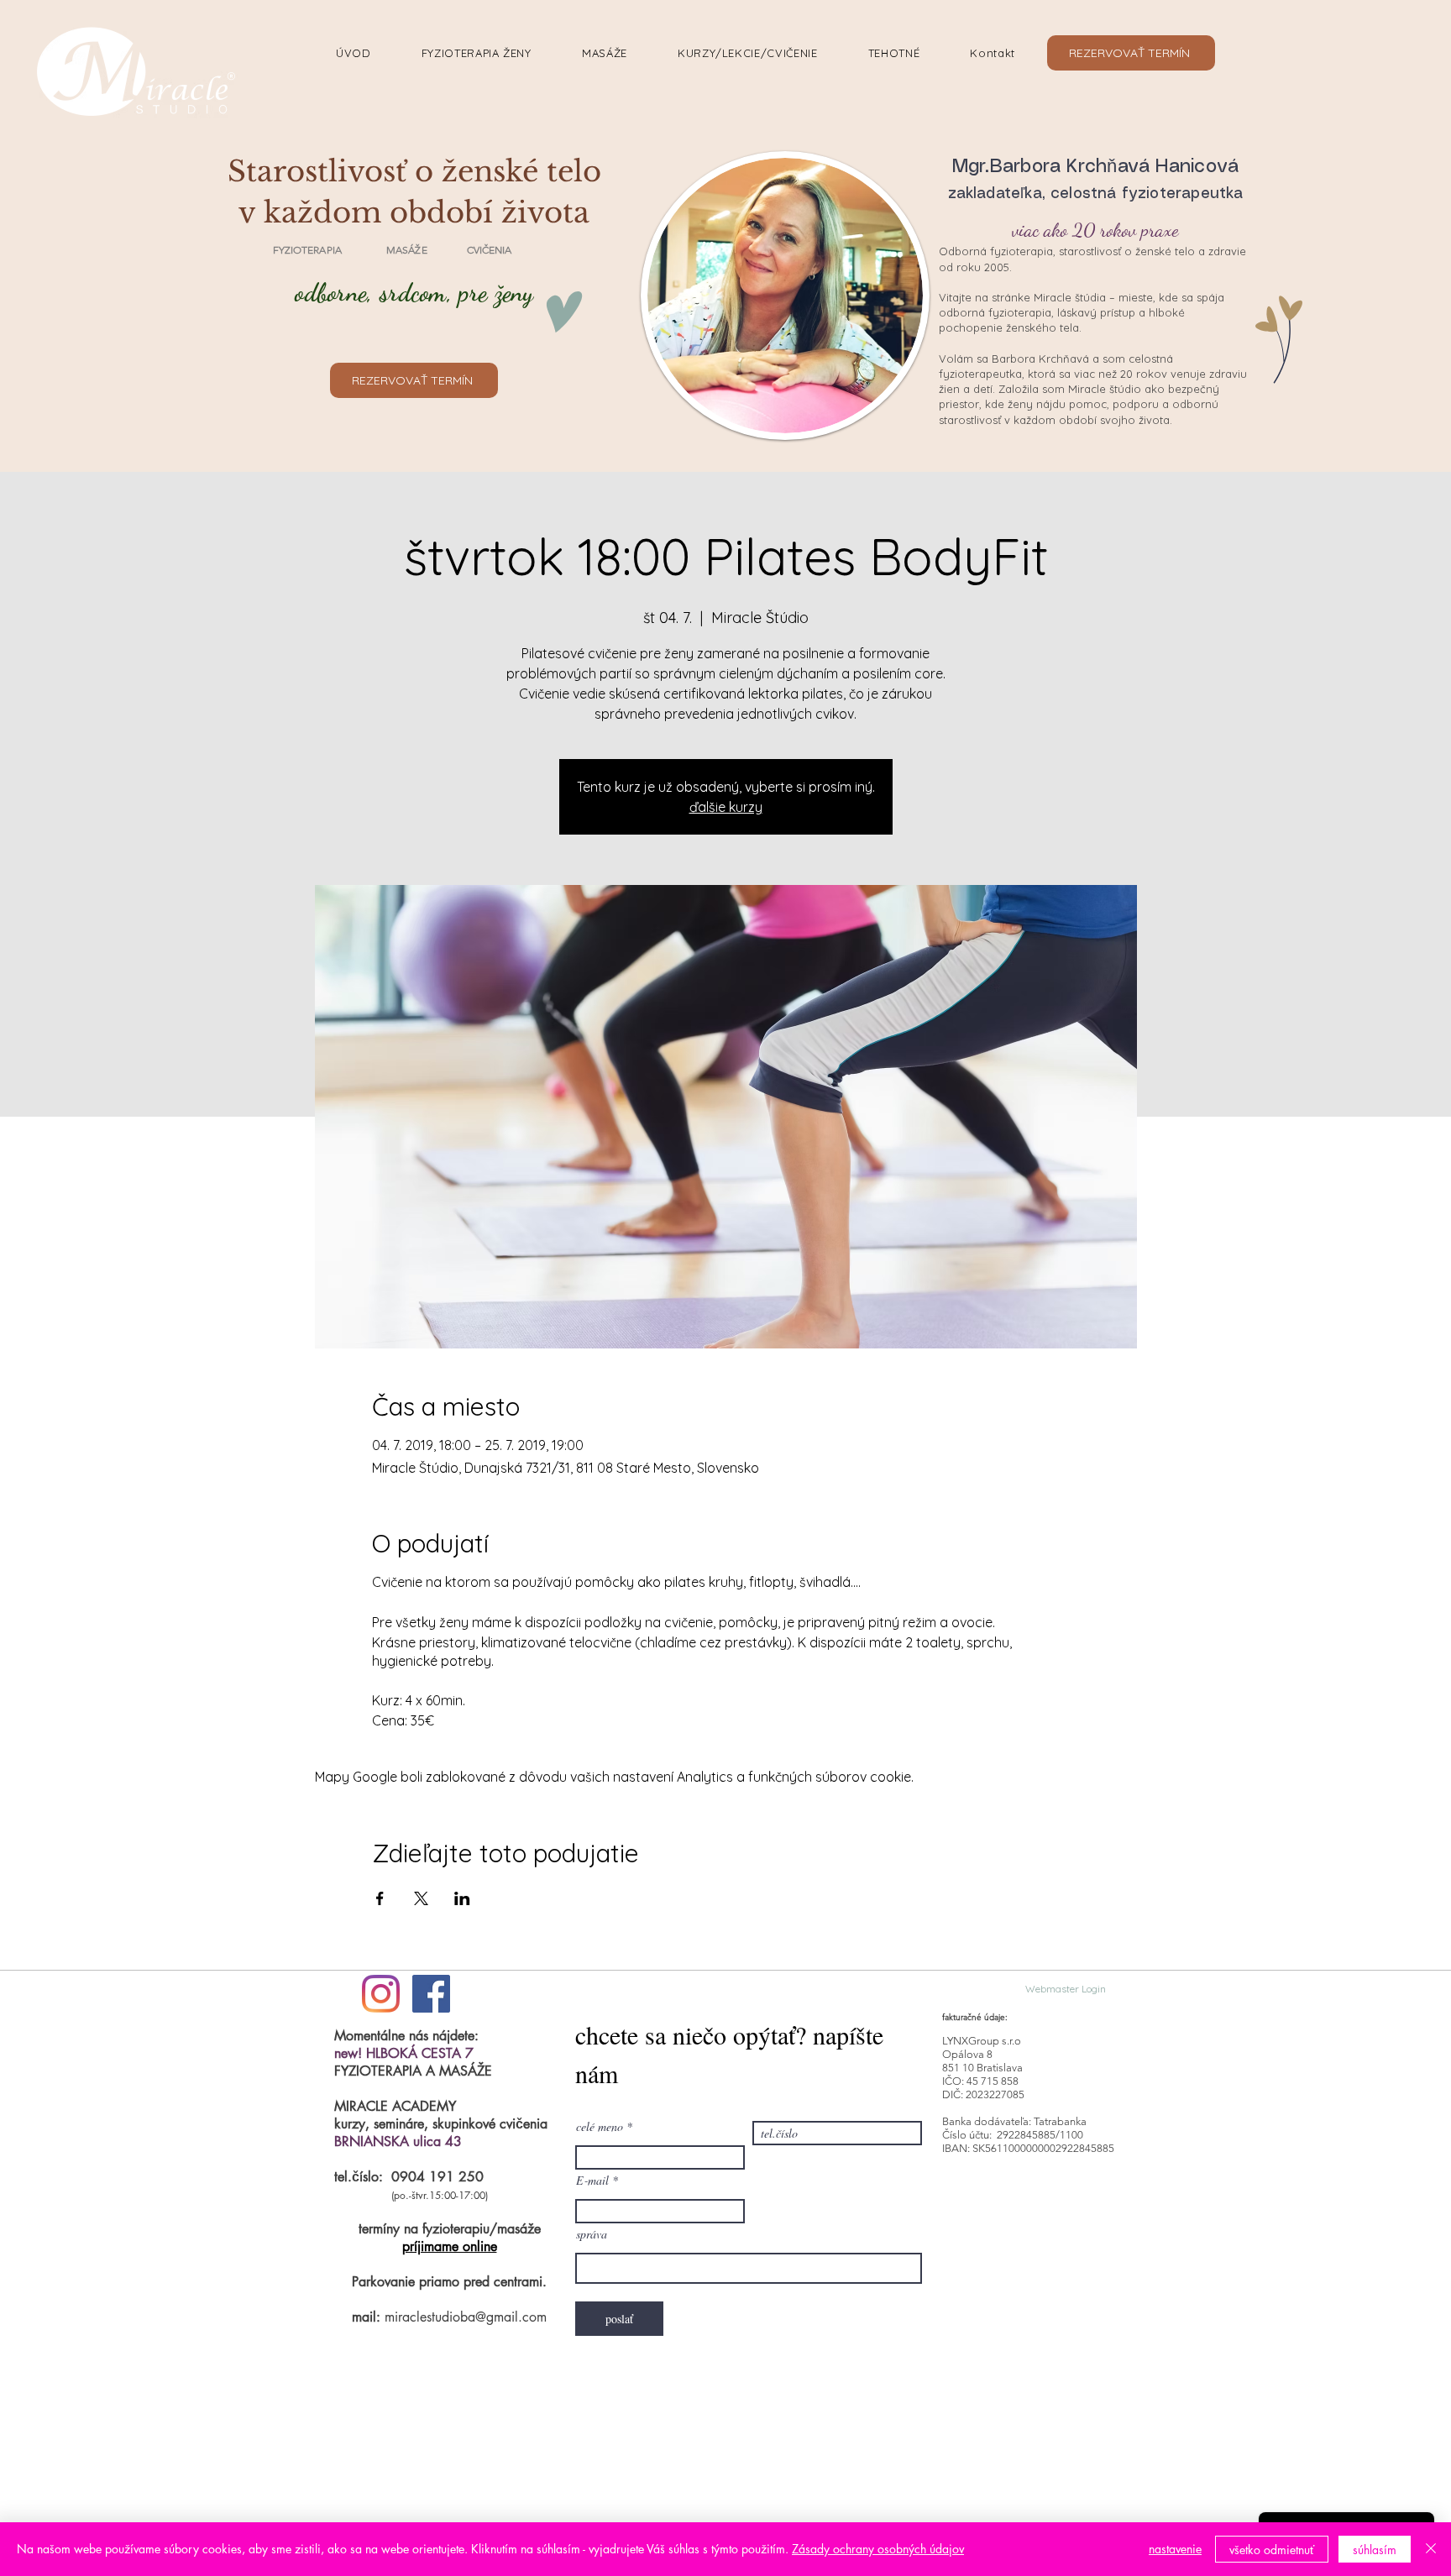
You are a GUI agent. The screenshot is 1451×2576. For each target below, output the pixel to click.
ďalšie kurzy (726, 807)
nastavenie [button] (1175, 2549)
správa (592, 2234)
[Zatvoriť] (1431, 2549)
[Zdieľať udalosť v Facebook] (380, 1898)
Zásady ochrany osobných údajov (878, 2549)
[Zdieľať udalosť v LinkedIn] (462, 1898)
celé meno (600, 2127)
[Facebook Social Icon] (431, 1994)
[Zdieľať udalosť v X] (421, 1898)
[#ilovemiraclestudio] (381, 1994)
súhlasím (1375, 2550)
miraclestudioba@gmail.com (466, 2317)
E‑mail (592, 2181)
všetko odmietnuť (1272, 2550)
